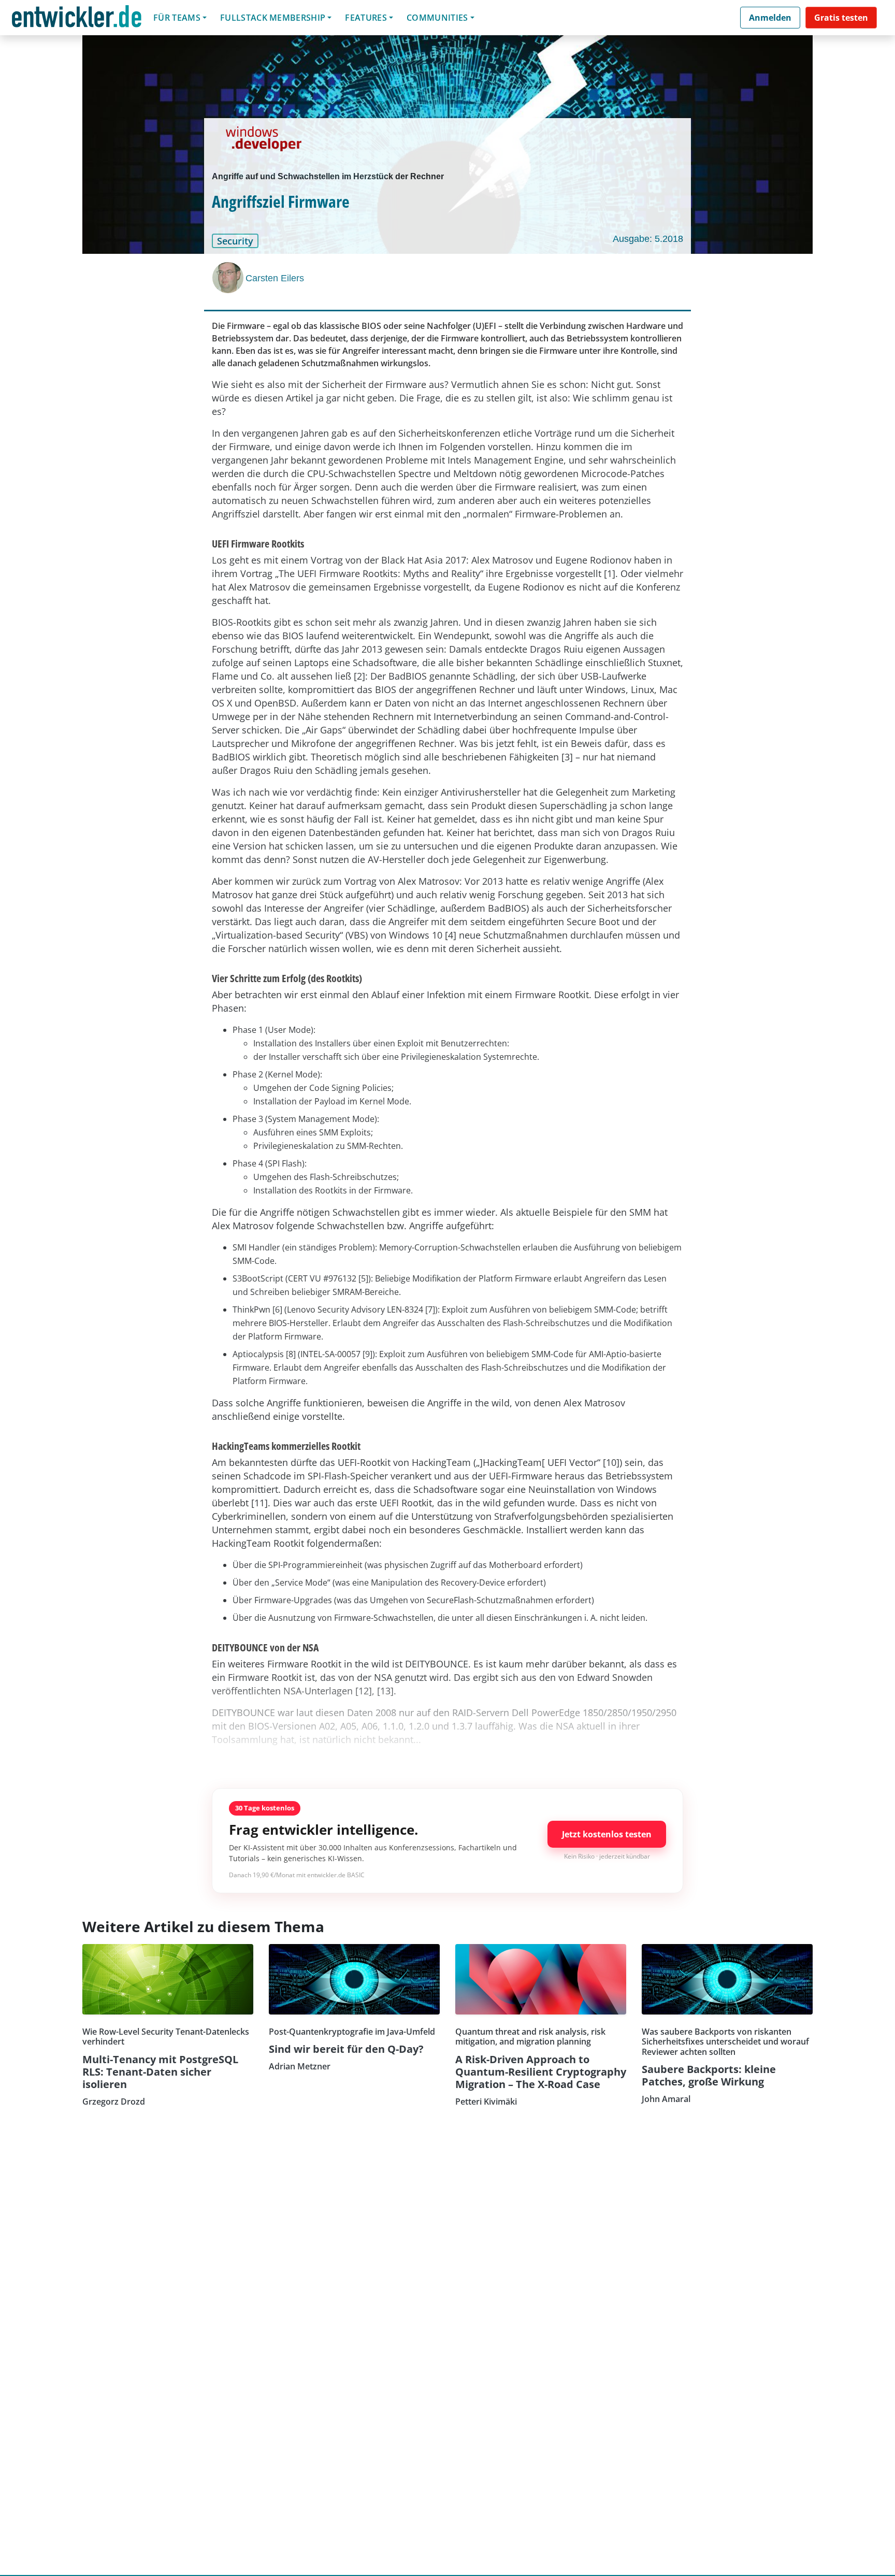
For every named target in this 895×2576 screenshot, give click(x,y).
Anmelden (770, 18)
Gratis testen (841, 18)
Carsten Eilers (275, 278)
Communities (437, 18)
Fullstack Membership (273, 18)
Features (366, 18)
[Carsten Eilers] (229, 278)
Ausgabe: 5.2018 (648, 239)
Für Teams (177, 18)
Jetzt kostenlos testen (607, 1834)
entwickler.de (77, 19)
